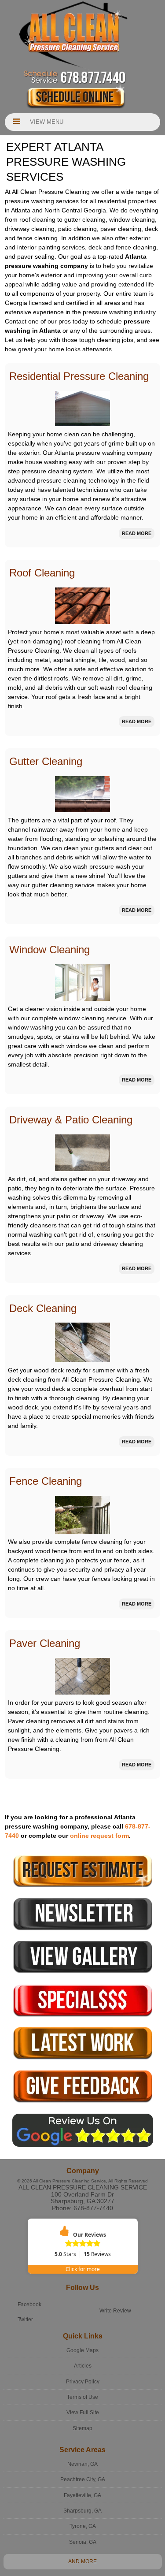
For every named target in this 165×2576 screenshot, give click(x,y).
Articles (83, 2366)
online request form (99, 1836)
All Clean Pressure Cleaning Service (83, 2187)
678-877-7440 (93, 2208)
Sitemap (82, 2428)
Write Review (115, 2311)
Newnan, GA (82, 2464)
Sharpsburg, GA (82, 2511)
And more (82, 2561)
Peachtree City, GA (83, 2479)
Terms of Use (82, 2397)
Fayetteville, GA (82, 2495)
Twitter (25, 2320)
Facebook (29, 2305)
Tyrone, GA (83, 2526)
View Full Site (83, 2412)
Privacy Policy (83, 2382)
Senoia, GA (83, 2542)
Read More (137, 533)
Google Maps (82, 2350)
